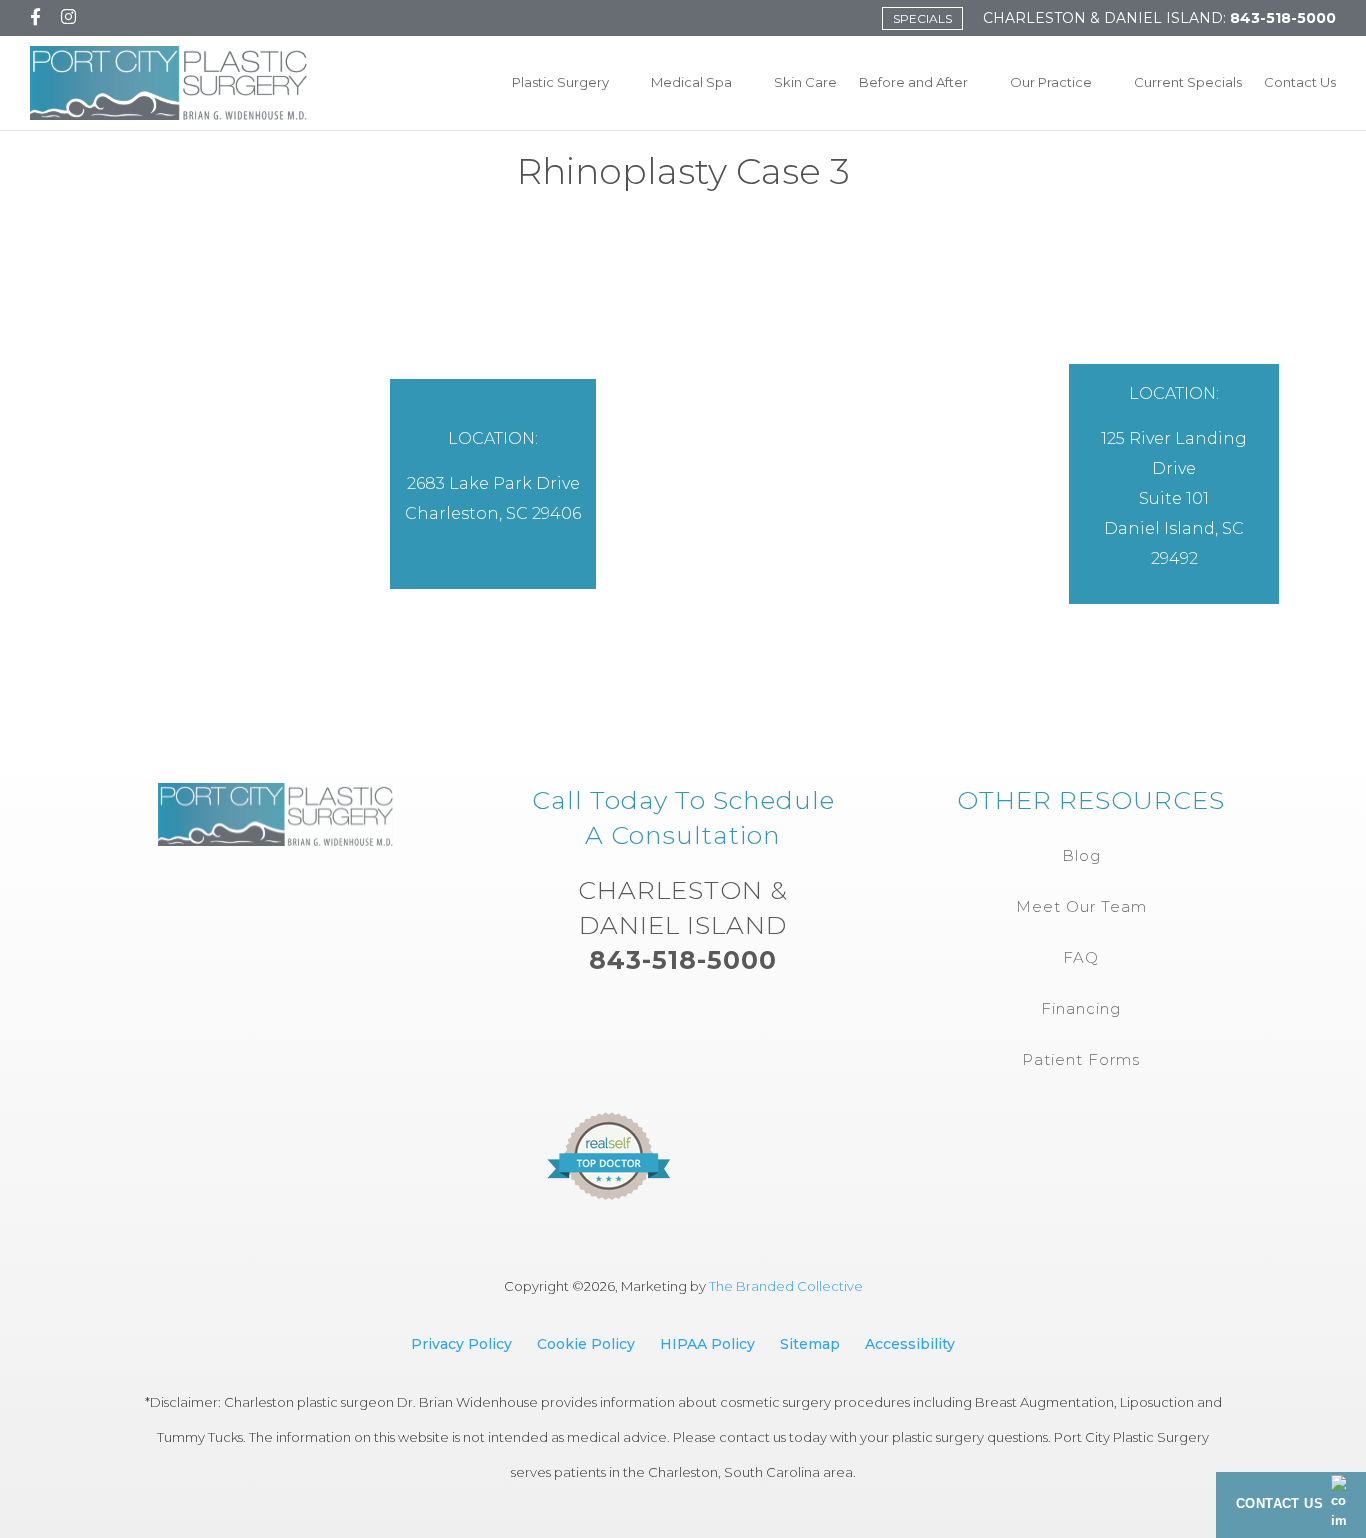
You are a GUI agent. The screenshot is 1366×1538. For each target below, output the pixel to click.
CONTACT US (1279, 1503)
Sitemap (810, 1344)
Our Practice (1051, 82)
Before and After (913, 82)
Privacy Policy (461, 1344)
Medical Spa (691, 82)
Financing (1081, 1008)
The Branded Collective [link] (786, 1286)
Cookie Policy (586, 1344)
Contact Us (1300, 82)
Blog (1081, 855)
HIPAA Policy (707, 1344)
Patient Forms (1081, 1059)
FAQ (1081, 957)
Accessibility (910, 1344)
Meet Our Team (1081, 906)
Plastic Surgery (560, 82)
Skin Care (805, 82)
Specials (922, 18)
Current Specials (1188, 82)
